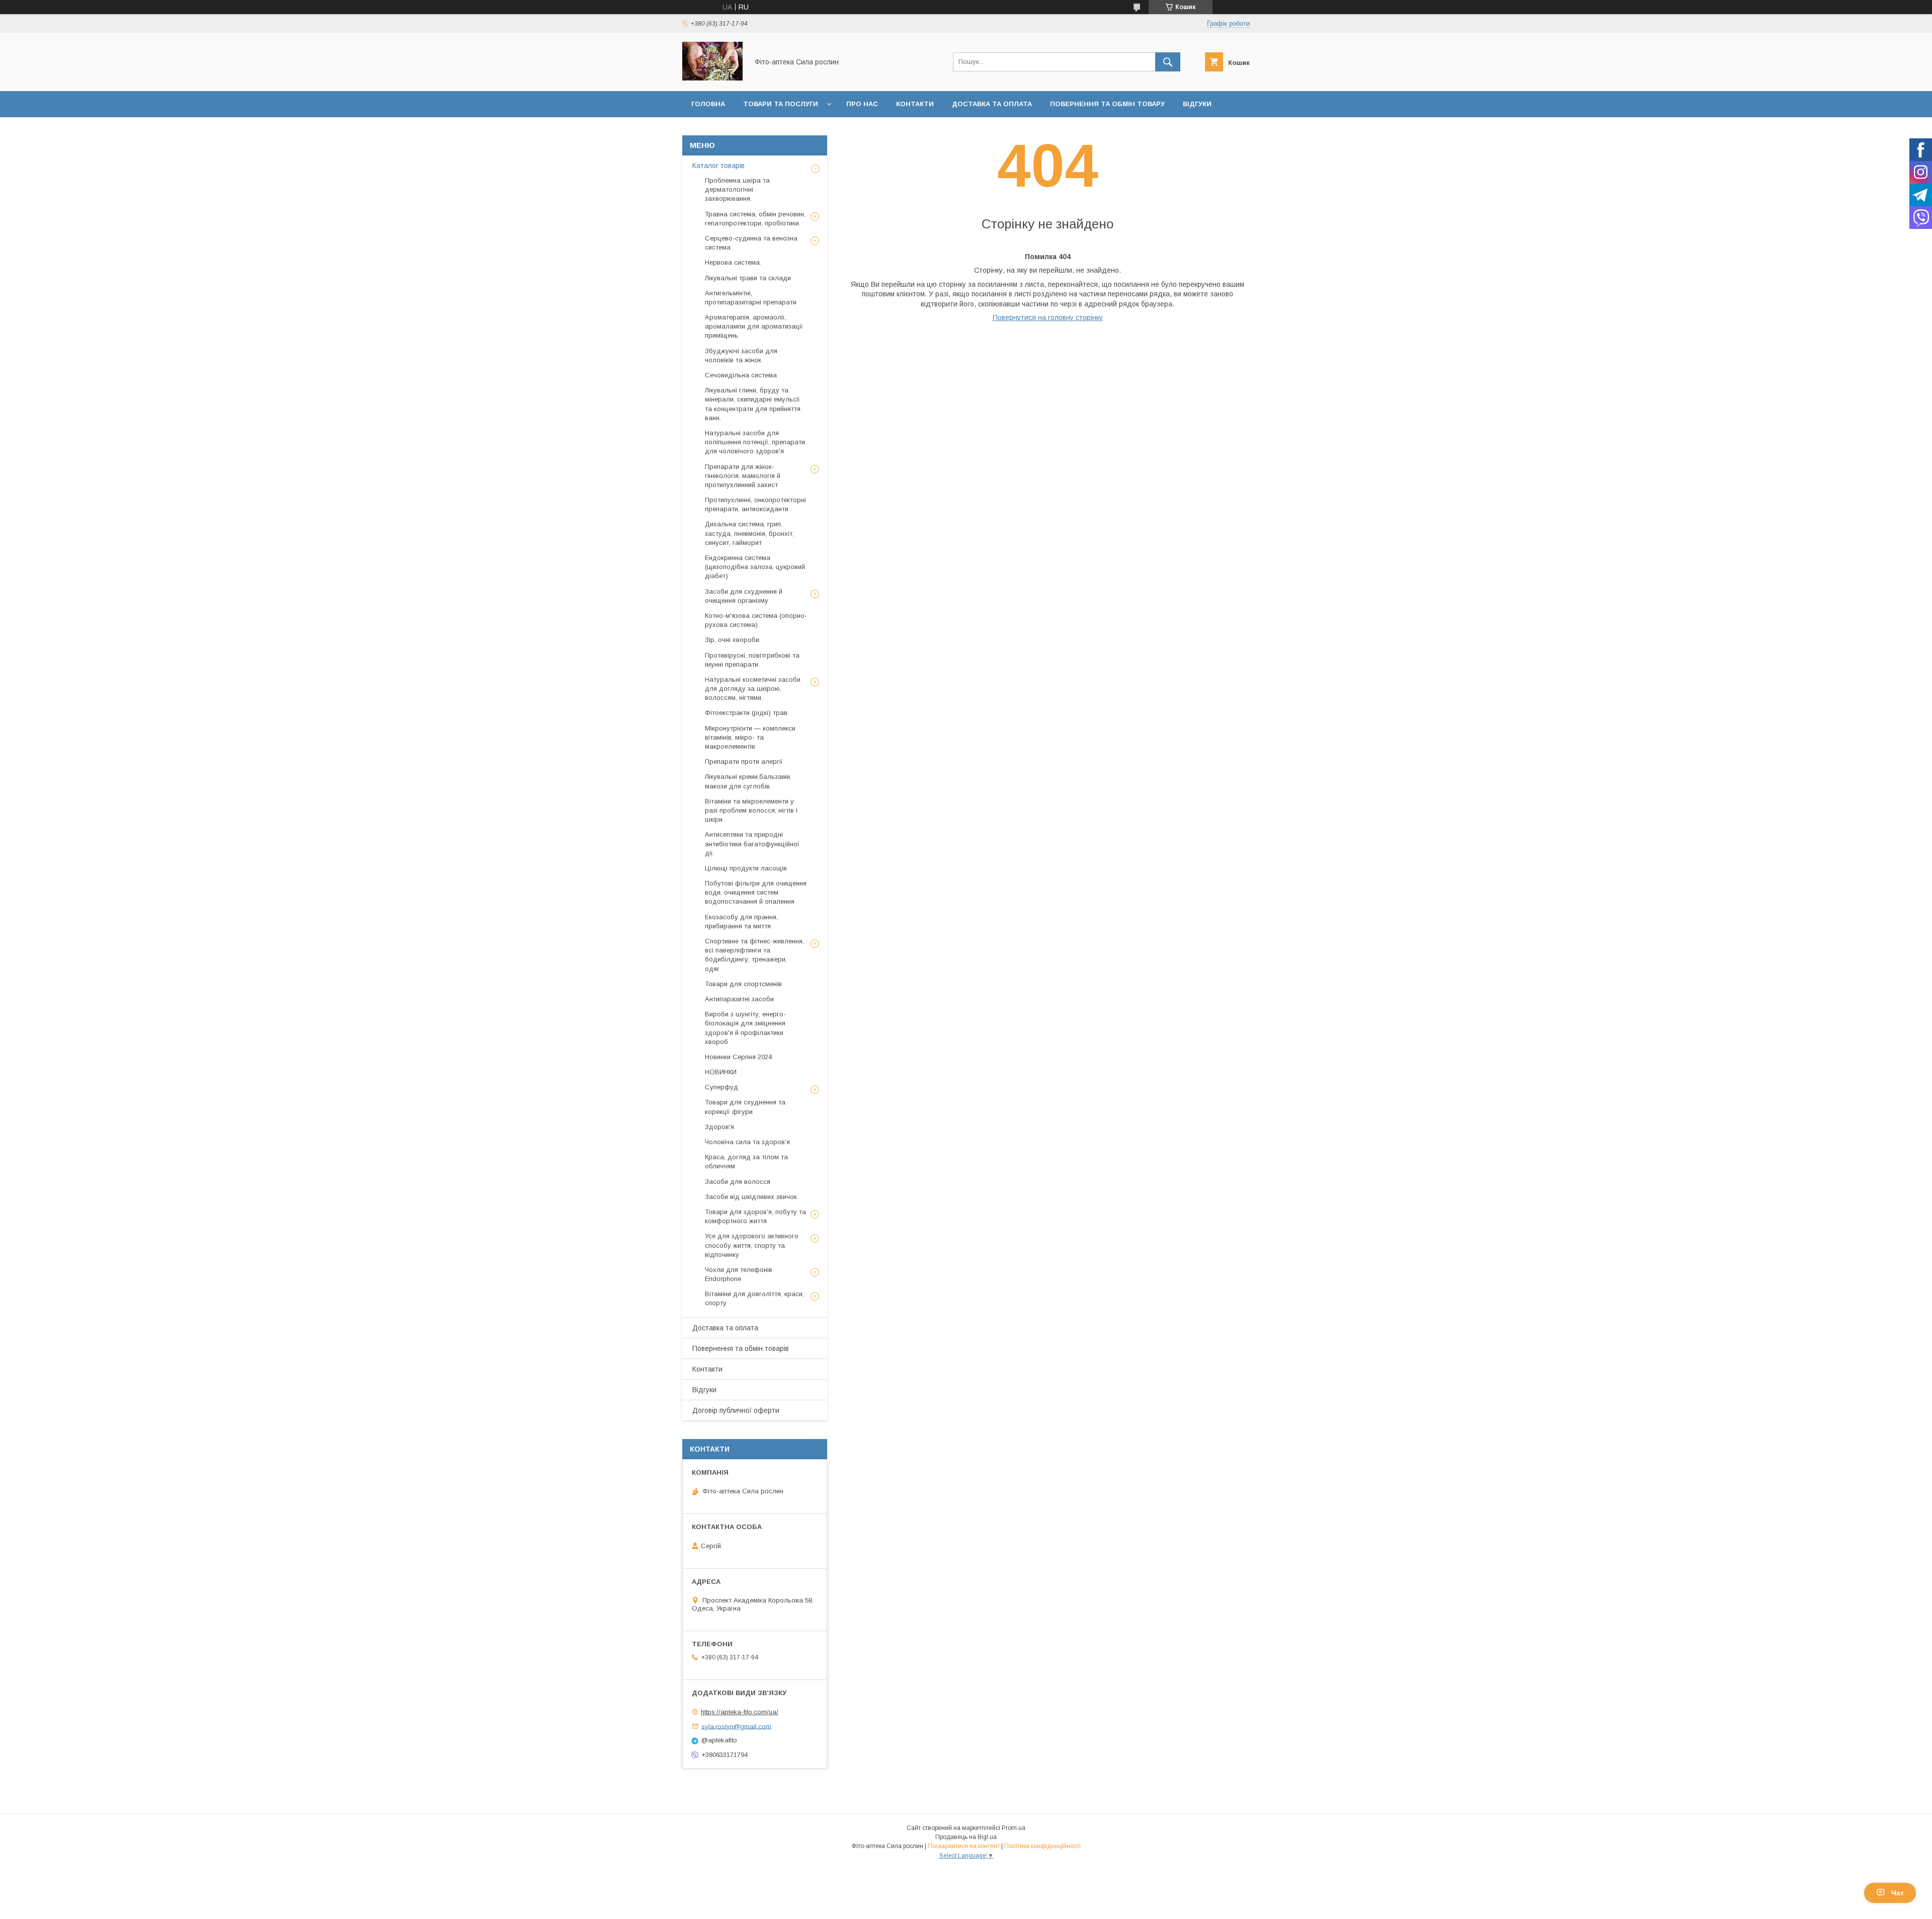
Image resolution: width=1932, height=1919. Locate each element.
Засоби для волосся (738, 1182)
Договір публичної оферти (736, 1410)
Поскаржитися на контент (964, 1846)
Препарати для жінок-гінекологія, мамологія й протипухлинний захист (743, 476)
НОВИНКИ (721, 1072)
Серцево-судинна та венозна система (751, 243)
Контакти (915, 104)
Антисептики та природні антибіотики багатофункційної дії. (752, 844)
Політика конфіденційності (1042, 1846)
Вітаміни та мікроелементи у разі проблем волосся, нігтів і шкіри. (751, 810)
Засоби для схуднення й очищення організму (744, 596)
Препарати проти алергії (744, 762)
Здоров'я (719, 1127)
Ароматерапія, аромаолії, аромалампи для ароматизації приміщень (754, 326)
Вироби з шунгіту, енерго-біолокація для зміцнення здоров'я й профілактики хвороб (745, 1028)
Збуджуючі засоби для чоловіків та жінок (741, 355)
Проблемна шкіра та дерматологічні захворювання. (737, 189)
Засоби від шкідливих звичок (751, 1197)
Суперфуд (721, 1087)
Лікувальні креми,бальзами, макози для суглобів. (748, 781)
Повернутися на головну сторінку (1048, 317)
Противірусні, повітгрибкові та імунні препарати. (752, 660)
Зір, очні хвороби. (733, 640)
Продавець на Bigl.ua (966, 1837)
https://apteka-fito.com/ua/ (740, 1712)
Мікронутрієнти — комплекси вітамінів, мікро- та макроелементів (750, 737)
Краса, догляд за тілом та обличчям (746, 1162)
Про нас (862, 104)
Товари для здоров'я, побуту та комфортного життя (755, 1216)
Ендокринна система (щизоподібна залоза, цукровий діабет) (755, 567)
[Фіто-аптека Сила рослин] (712, 78)
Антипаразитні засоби (739, 999)
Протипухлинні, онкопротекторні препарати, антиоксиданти (755, 504)
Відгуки (1197, 104)
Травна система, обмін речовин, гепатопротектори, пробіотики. (755, 219)
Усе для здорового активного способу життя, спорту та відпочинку (752, 1245)
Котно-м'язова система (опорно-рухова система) (756, 620)
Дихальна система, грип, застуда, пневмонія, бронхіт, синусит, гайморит (749, 533)
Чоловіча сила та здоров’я (747, 1142)
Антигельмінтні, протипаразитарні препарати (751, 298)
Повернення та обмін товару (1107, 104)
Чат (1898, 1893)
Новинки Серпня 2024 (738, 1057)
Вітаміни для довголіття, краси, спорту (754, 1298)
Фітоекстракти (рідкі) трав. (747, 713)
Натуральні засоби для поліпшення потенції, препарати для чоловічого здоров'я (755, 442)
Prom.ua (1014, 1828)
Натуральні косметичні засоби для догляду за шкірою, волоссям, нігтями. (753, 689)
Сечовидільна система (741, 375)
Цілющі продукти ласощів (746, 868)
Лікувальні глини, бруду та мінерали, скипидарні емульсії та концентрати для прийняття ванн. (753, 404)
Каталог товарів (718, 166)
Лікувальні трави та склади (748, 278)
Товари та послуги (781, 104)
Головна (708, 104)
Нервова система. (733, 262)
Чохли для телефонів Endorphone (739, 1274)
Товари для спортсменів (743, 984)
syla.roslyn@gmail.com (736, 1726)
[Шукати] (1168, 62)
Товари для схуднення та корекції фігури (745, 1107)
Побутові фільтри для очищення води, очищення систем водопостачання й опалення (756, 892)
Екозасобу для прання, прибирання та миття (741, 922)
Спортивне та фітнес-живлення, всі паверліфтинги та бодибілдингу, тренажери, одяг (754, 955)
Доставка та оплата (992, 104)
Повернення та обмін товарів (741, 1348)
